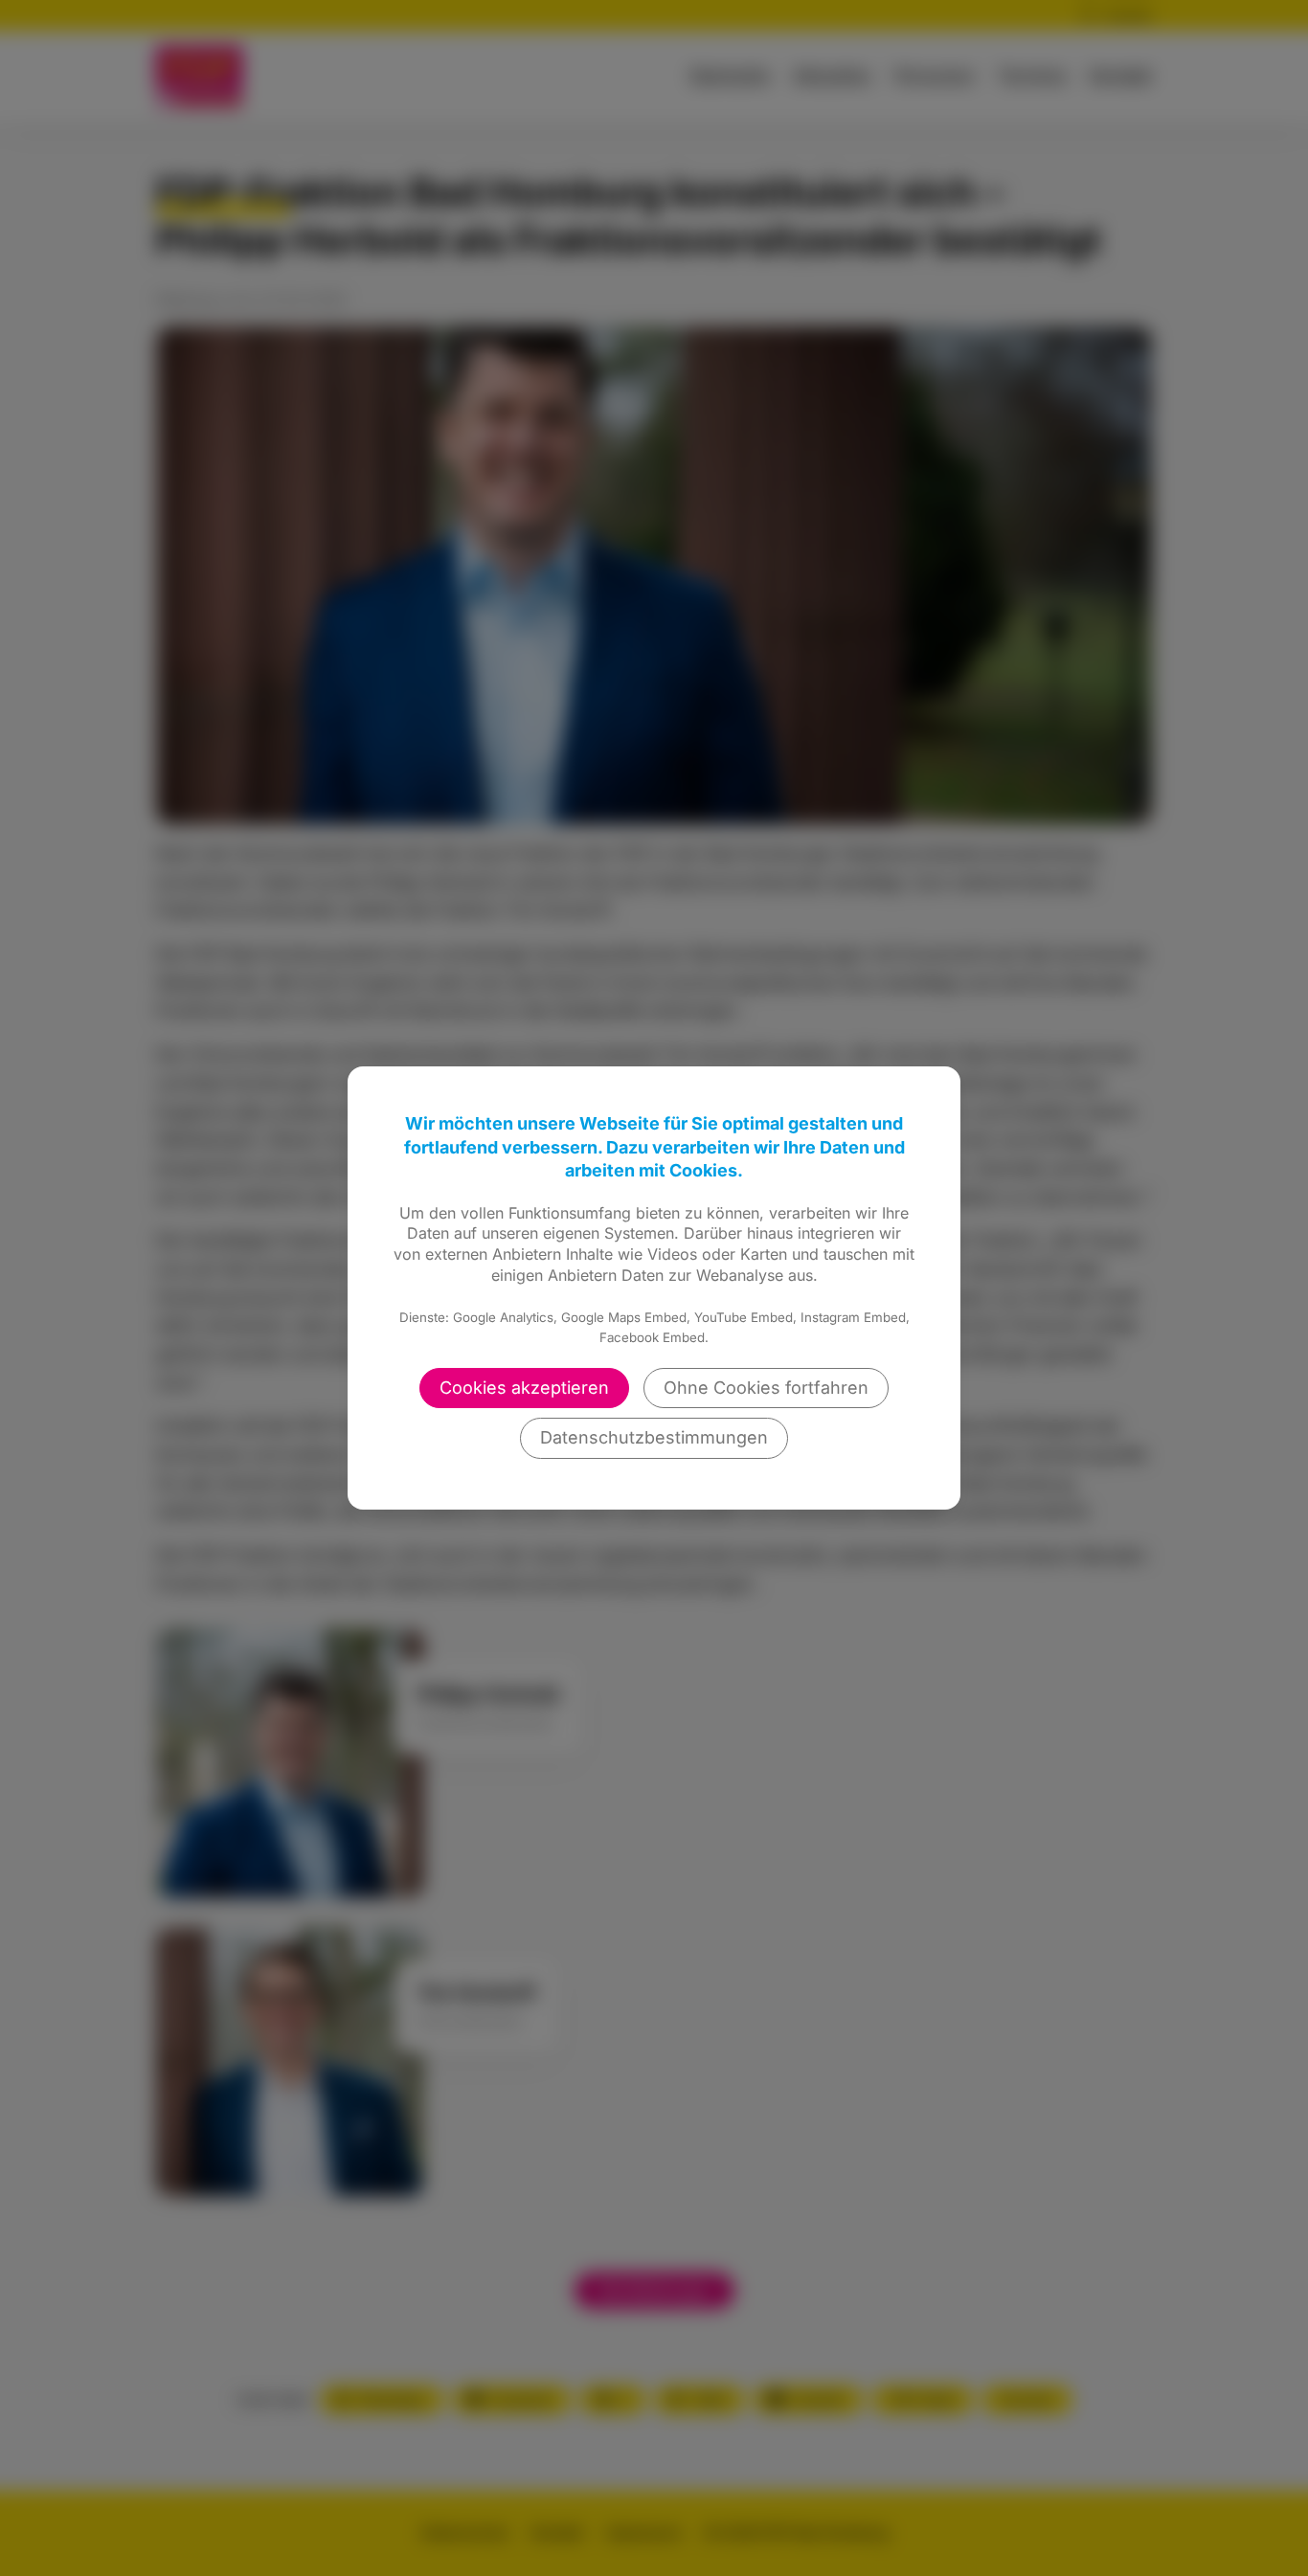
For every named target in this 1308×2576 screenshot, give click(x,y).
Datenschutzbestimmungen (654, 1437)
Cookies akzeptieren (524, 1388)
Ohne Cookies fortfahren (766, 1388)
